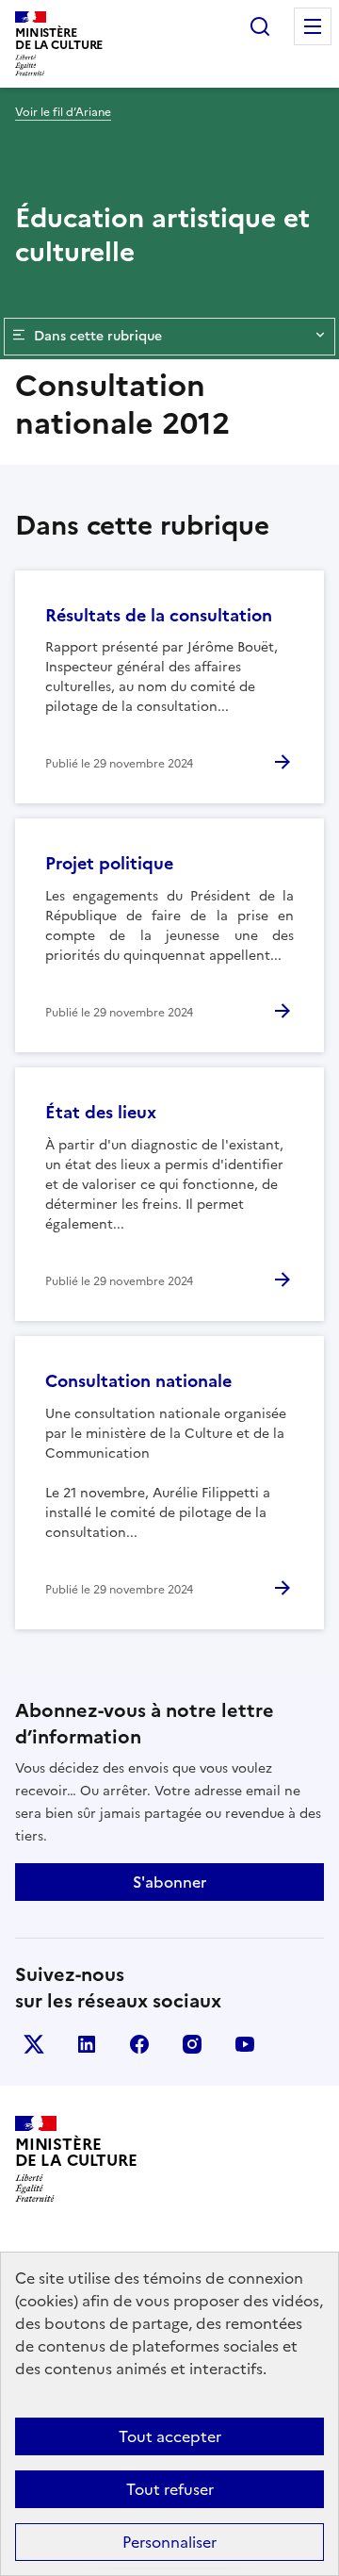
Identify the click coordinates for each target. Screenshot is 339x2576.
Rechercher (260, 26)
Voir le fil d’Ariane (63, 112)
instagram (192, 2044)
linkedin (87, 2044)
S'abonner (169, 1882)
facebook (139, 2044)
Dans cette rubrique (98, 336)
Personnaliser (169, 2542)
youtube (245, 2044)
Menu (313, 26)
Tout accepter (170, 2436)
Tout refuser (170, 2489)
